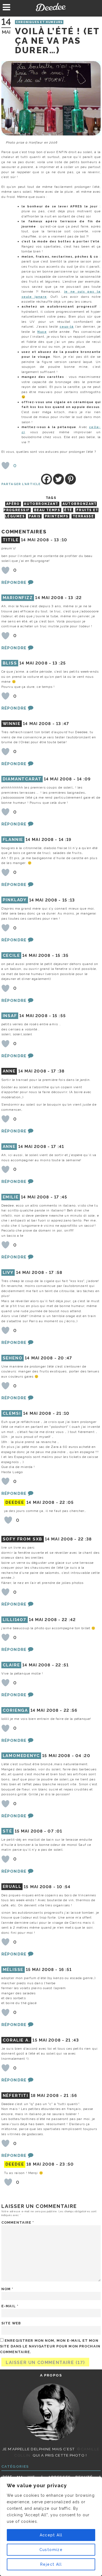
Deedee (51, 7)
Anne (9, 1147)
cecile (11, 955)
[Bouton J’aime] (5, 466)
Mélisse (13, 1970)
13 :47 (63, 724)
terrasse (83, 516)
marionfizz (18, 598)
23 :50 (67, 2164)
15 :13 (69, 900)
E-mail (10, 2306)
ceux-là (67, 327)
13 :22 (75, 598)
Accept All (51, 2535)
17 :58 (56, 1273)
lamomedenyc (21, 1756)
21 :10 (63, 1413)
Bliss (10, 663)
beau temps (47, 510)
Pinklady (15, 900)
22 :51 (62, 1665)
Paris (35, 516)
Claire (11, 1665)
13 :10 (61, 540)
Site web (11, 2323)
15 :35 (62, 955)
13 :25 (59, 663)
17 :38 (58, 1071)
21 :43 (72, 2040)
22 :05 (67, 1502)
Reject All (51, 2564)
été (68, 510)
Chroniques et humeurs (39, 22)
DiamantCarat (22, 779)
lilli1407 (15, 1620)
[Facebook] (47, 479)
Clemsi (12, 1413)
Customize (51, 2550)
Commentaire (18, 2222)
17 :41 (58, 1147)
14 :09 (84, 779)
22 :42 (69, 1620)
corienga (16, 1710)
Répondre (14, 583)
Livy (8, 1273)
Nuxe (42, 332)
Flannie (13, 840)
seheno (13, 1358)
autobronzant (41, 504)
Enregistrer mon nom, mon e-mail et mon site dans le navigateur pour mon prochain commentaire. (50, 2346)
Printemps (57, 516)
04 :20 (83, 1756)
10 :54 (64, 1887)
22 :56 (71, 1710)
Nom (7, 2289)
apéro (13, 504)
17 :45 (61, 1197)
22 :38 (85, 1539)
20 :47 (65, 1358)
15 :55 (59, 1016)
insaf (10, 1016)
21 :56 (70, 2096)
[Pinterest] (70, 479)
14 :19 (65, 840)
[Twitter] (58, 479)
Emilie (11, 1197)
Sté (7, 1831)
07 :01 (55, 1831)
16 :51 (65, 1970)
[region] (51, 2526)
